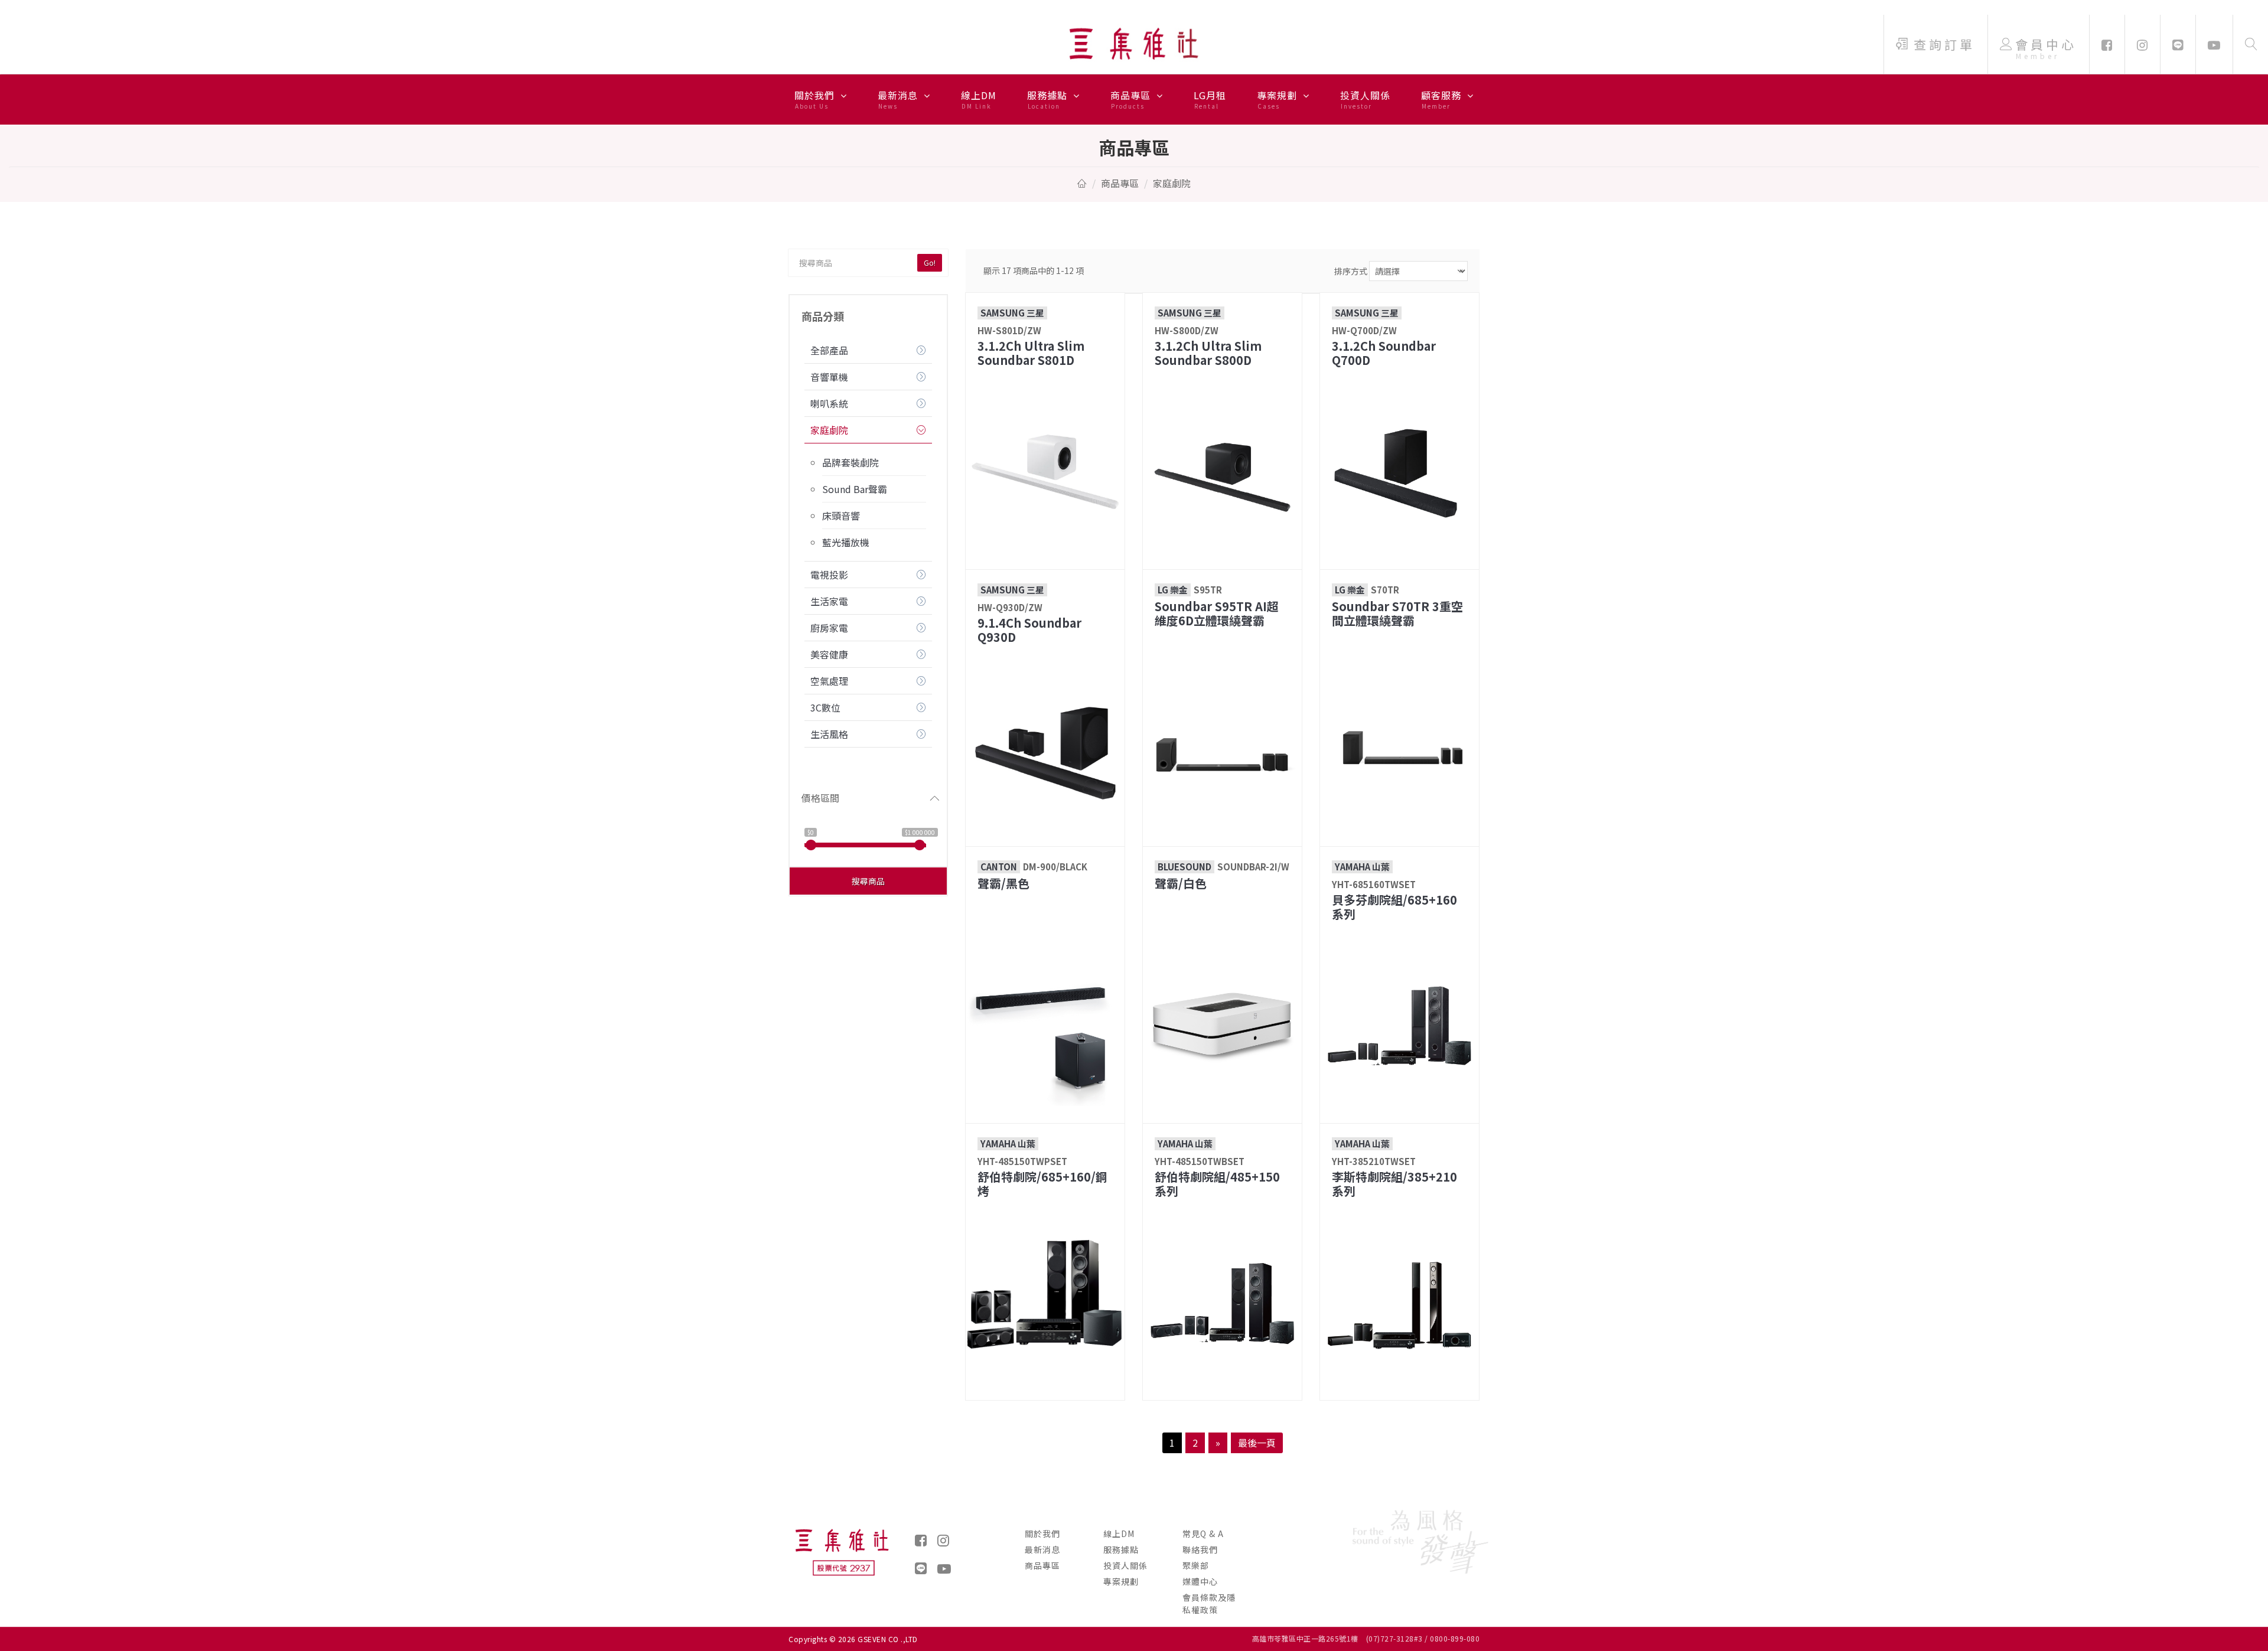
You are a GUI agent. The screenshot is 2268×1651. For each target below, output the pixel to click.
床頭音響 (841, 515)
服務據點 (1049, 99)
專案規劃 (1278, 99)
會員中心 (2046, 48)
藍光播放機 (846, 542)
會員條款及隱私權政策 (1209, 1603)
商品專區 (1132, 99)
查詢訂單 (1944, 44)
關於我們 (816, 99)
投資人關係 (1365, 99)
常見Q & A (1203, 1533)
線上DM (979, 99)
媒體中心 (1200, 1581)
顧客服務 (1443, 99)
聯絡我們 (1200, 1549)
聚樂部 (1196, 1565)
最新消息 (899, 99)
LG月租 (1210, 99)
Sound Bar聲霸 (855, 489)
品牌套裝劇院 (850, 462)
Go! (930, 262)
